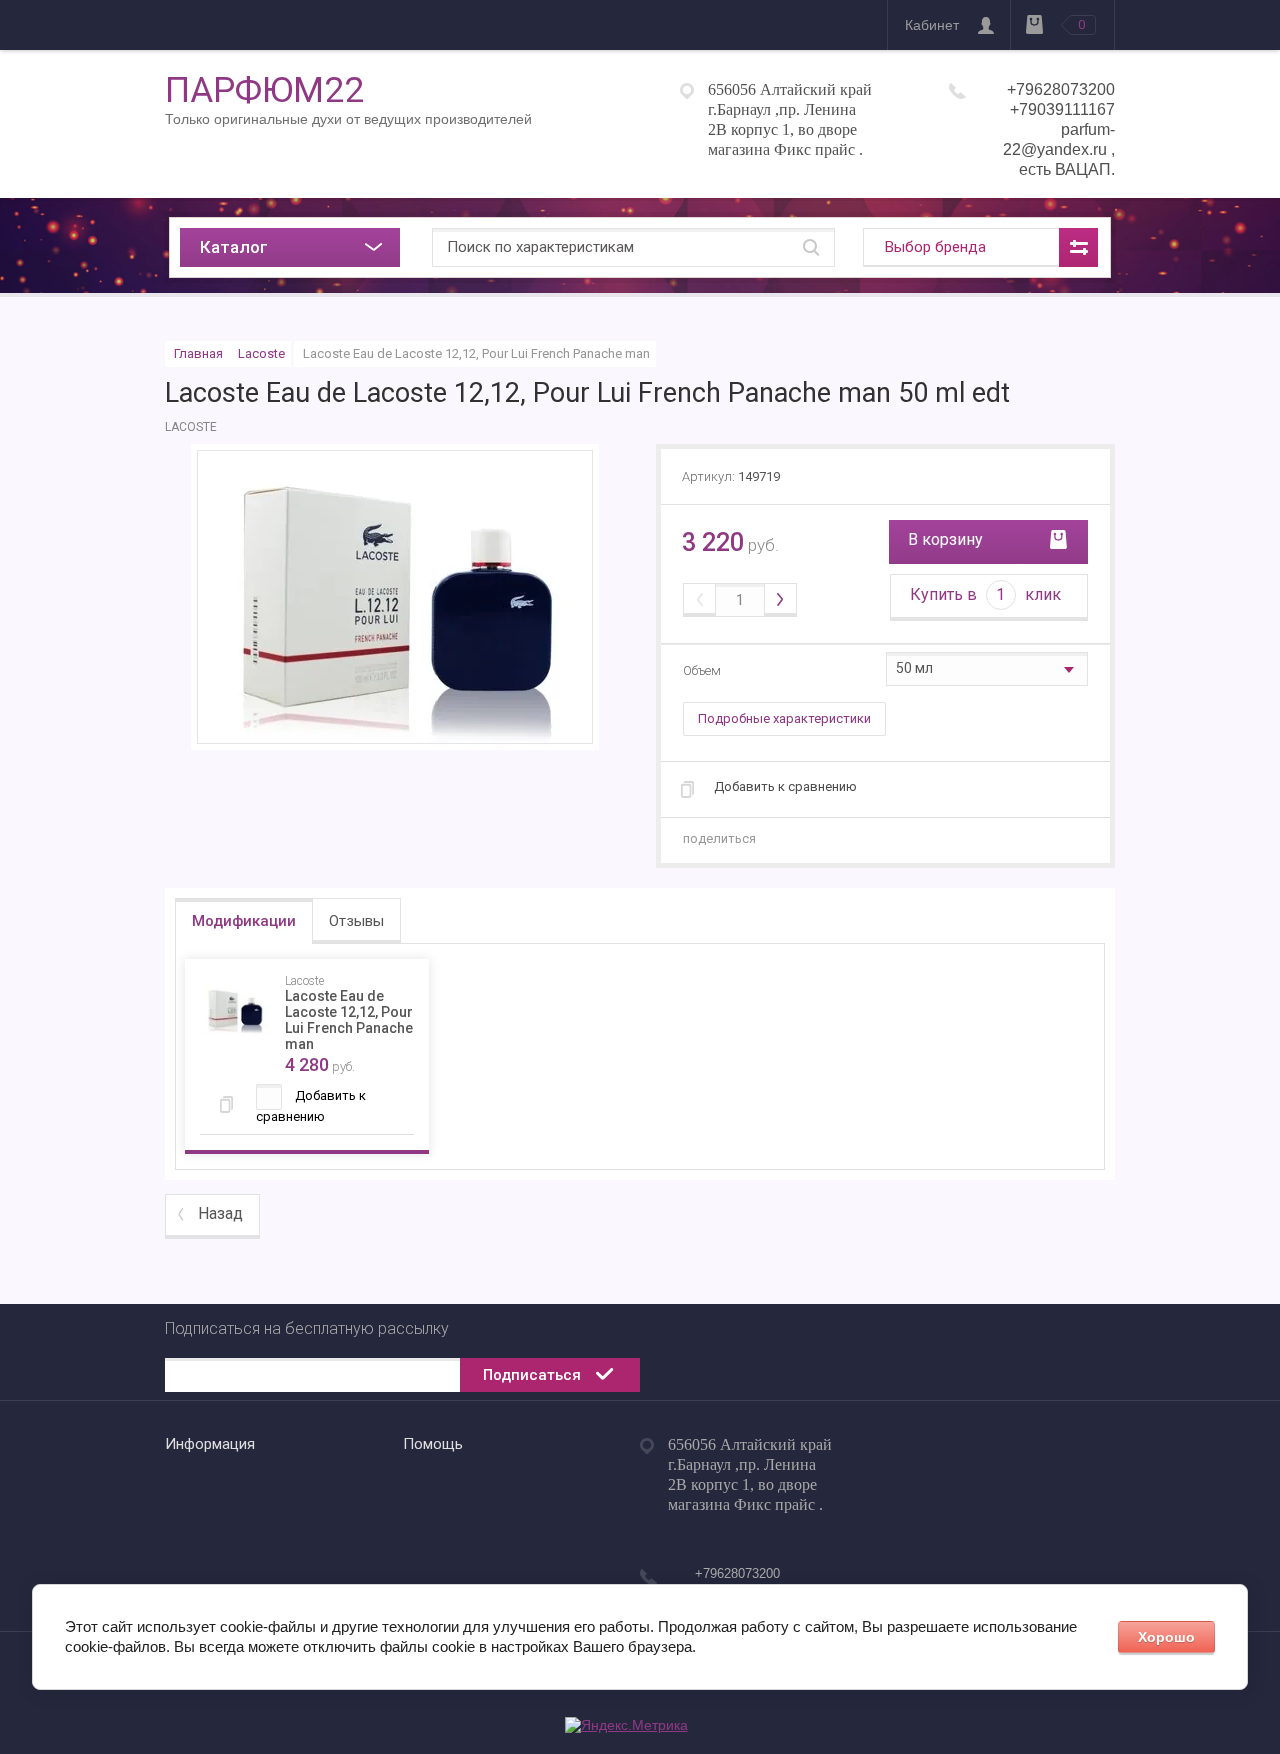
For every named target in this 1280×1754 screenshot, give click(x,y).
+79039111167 (1062, 109)
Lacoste (261, 353)
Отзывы (356, 921)
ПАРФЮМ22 (264, 90)
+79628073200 (1061, 89)
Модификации (244, 921)
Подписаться (532, 1375)
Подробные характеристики (784, 718)
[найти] (811, 247)
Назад (220, 1213)
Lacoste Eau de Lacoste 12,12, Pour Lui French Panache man (349, 1020)
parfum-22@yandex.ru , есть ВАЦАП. (1059, 149)
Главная (198, 353)
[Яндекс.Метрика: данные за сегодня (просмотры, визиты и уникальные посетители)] (626, 1726)
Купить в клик (985, 594)
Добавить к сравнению (785, 786)
